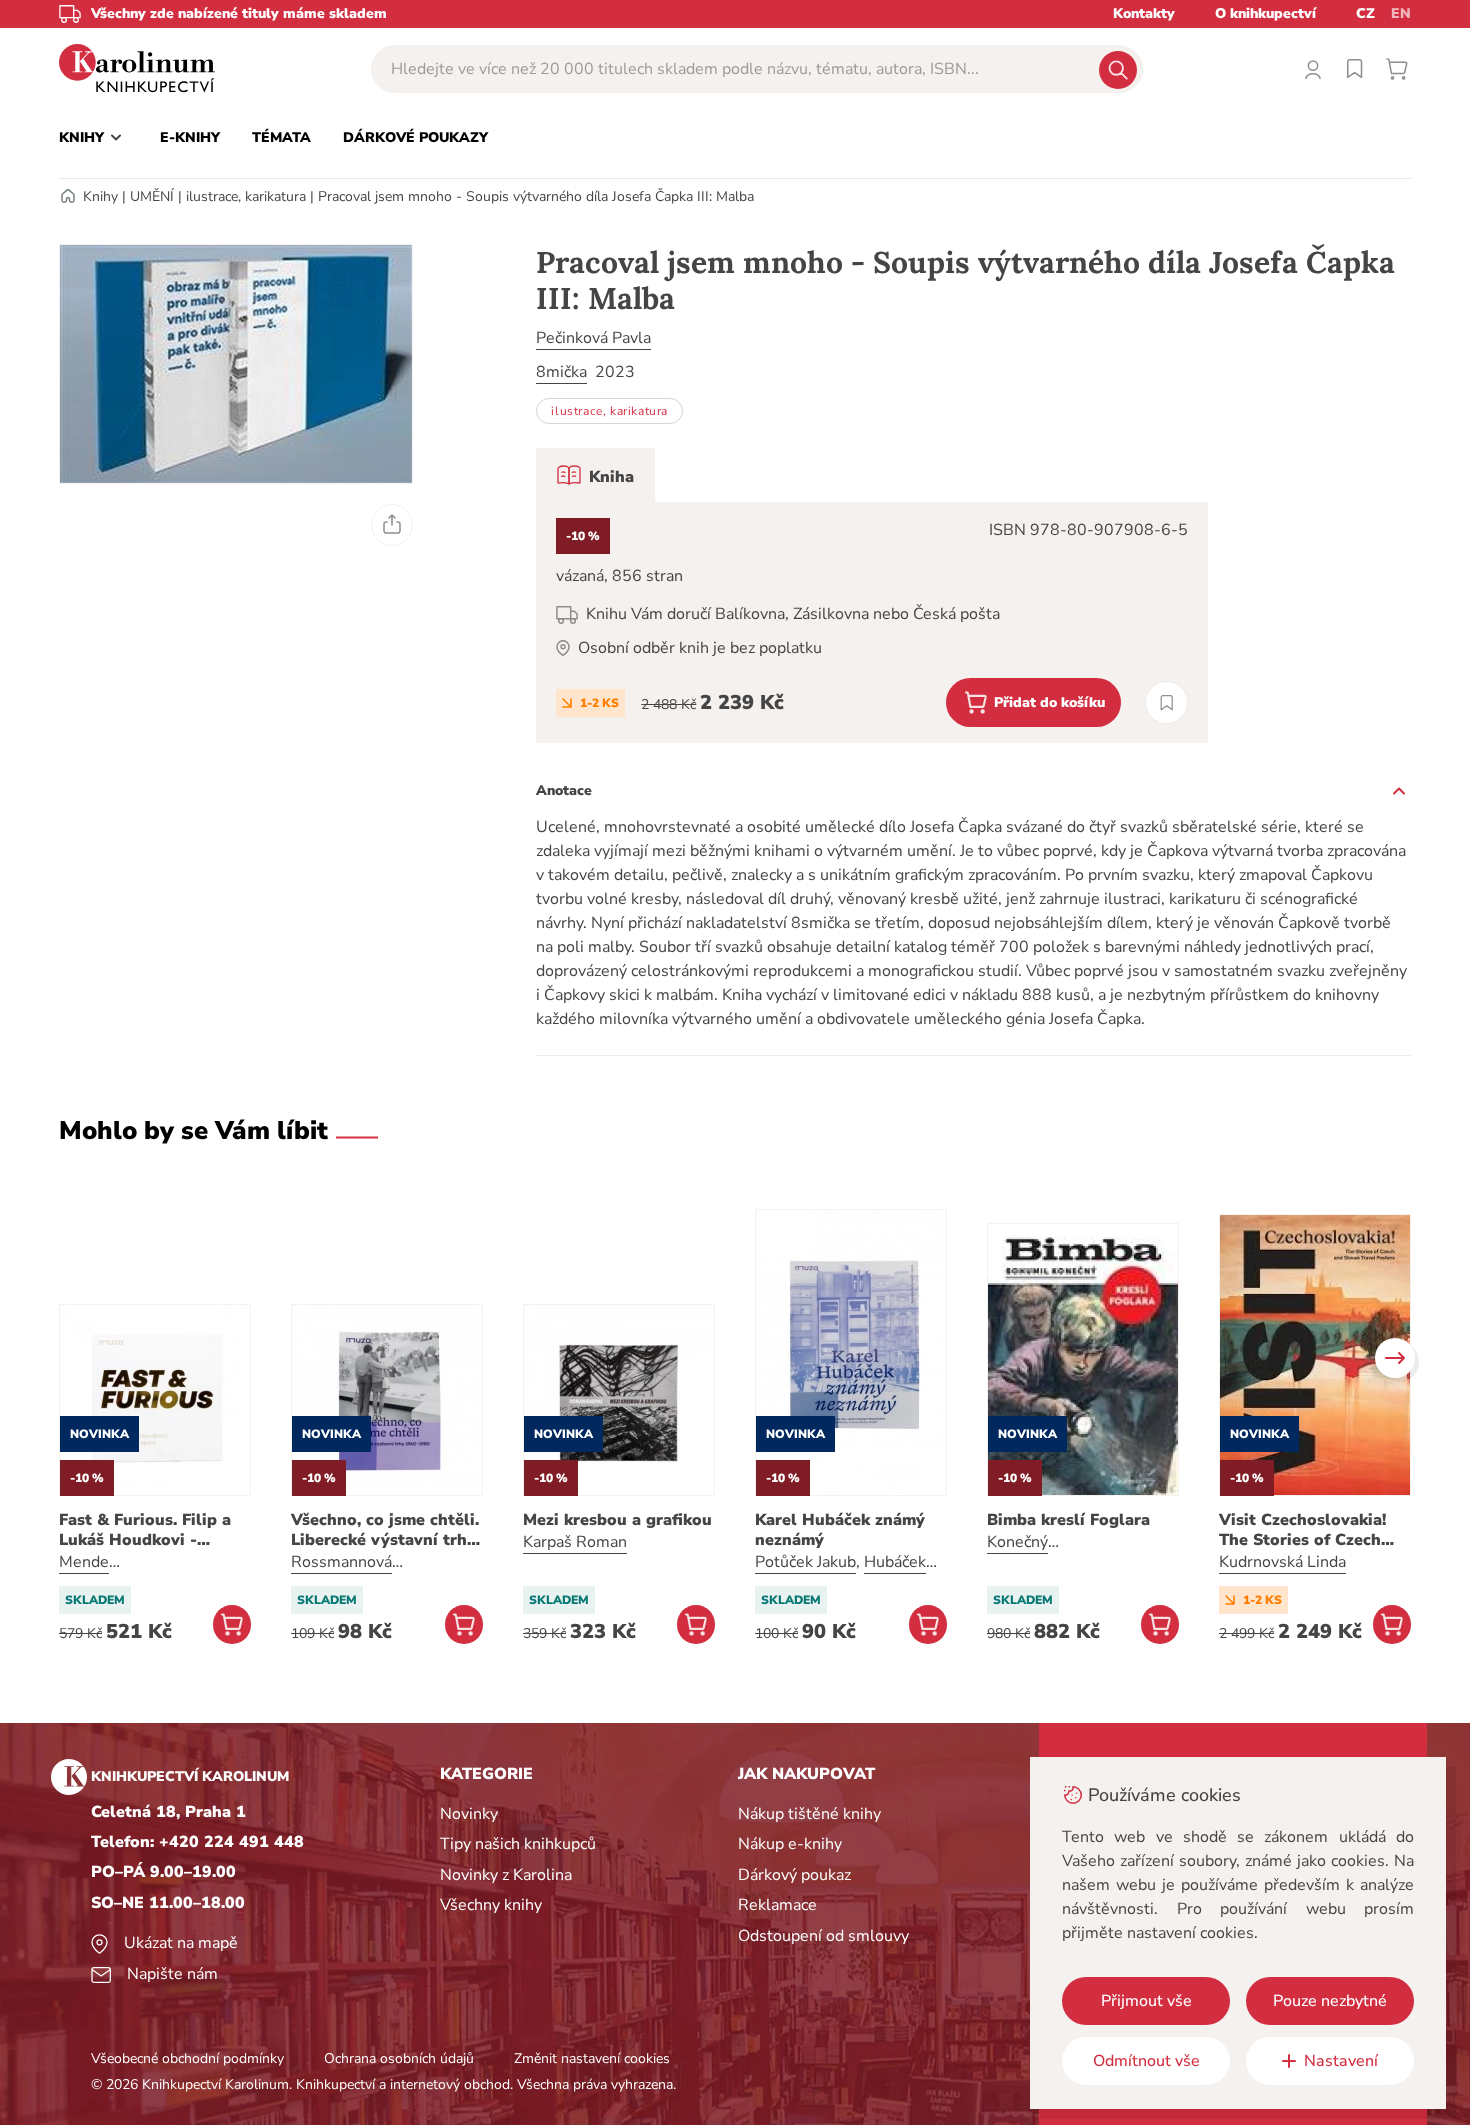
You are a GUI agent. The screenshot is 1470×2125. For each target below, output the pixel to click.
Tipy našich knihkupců (518, 1844)
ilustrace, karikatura (246, 196)
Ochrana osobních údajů (399, 2058)
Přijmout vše (1146, 2001)
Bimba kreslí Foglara (1068, 1520)
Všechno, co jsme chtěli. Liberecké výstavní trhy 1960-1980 (385, 1530)
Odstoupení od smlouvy (823, 1936)
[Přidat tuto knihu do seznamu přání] (1166, 702)
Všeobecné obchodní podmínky (187, 2058)
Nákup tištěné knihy (809, 1814)
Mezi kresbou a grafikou (617, 1520)
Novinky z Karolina (506, 1875)
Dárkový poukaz (794, 1875)
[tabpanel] (872, 622)
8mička (561, 372)
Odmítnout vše (1146, 2061)
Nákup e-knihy (790, 1844)
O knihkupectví (1265, 13)
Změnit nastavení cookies (592, 2058)
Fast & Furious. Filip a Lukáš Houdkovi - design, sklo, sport (145, 1530)
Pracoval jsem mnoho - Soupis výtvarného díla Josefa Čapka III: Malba (536, 196)
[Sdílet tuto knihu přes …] (392, 525)
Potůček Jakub (805, 1562)
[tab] (595, 475)
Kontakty (1144, 13)
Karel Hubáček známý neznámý (840, 1530)
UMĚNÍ (152, 196)
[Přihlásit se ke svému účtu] (1313, 69)
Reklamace (777, 1905)
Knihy (100, 196)
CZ (1365, 13)
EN (1401, 13)
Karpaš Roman (575, 1542)
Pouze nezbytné (1330, 2001)
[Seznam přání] (1355, 69)
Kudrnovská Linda (1282, 1562)
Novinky (469, 1814)
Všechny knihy (491, 1905)
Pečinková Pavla (593, 338)
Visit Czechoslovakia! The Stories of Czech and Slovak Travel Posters (1302, 1530)
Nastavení (1341, 2061)
